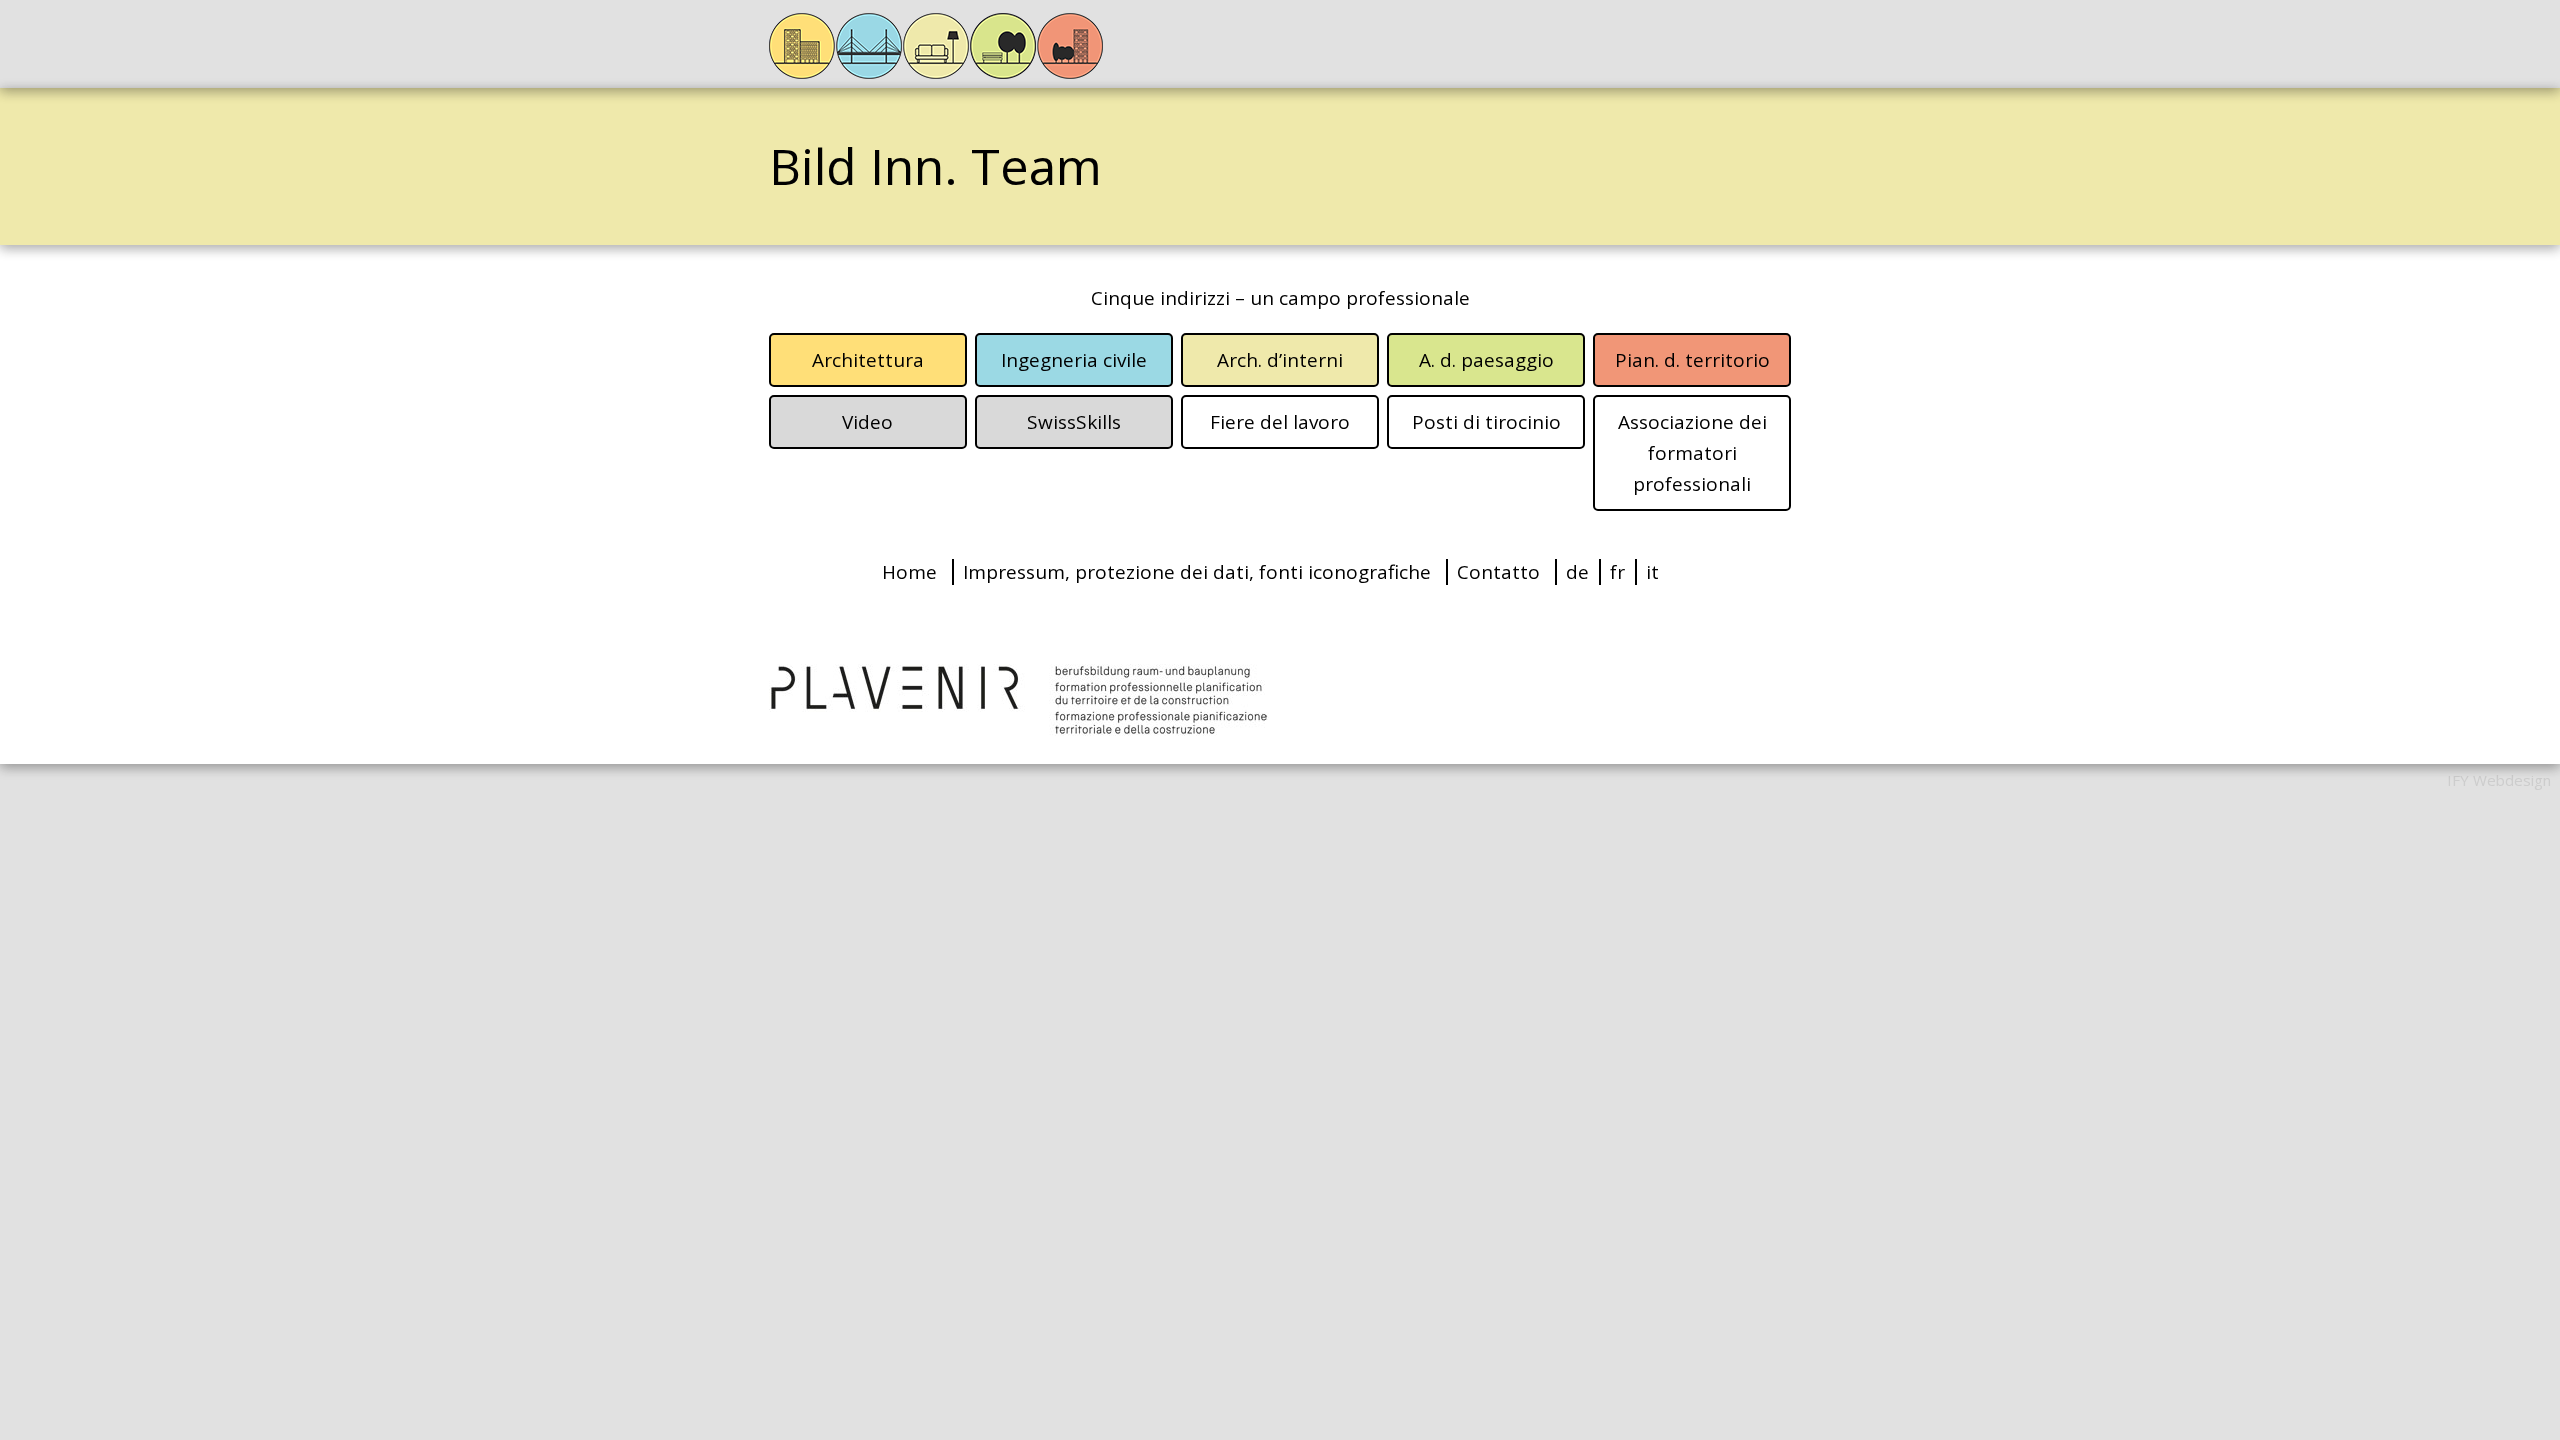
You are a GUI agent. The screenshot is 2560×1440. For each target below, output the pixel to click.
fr (1617, 572)
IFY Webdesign (2499, 780)
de (1577, 572)
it (1652, 572)
